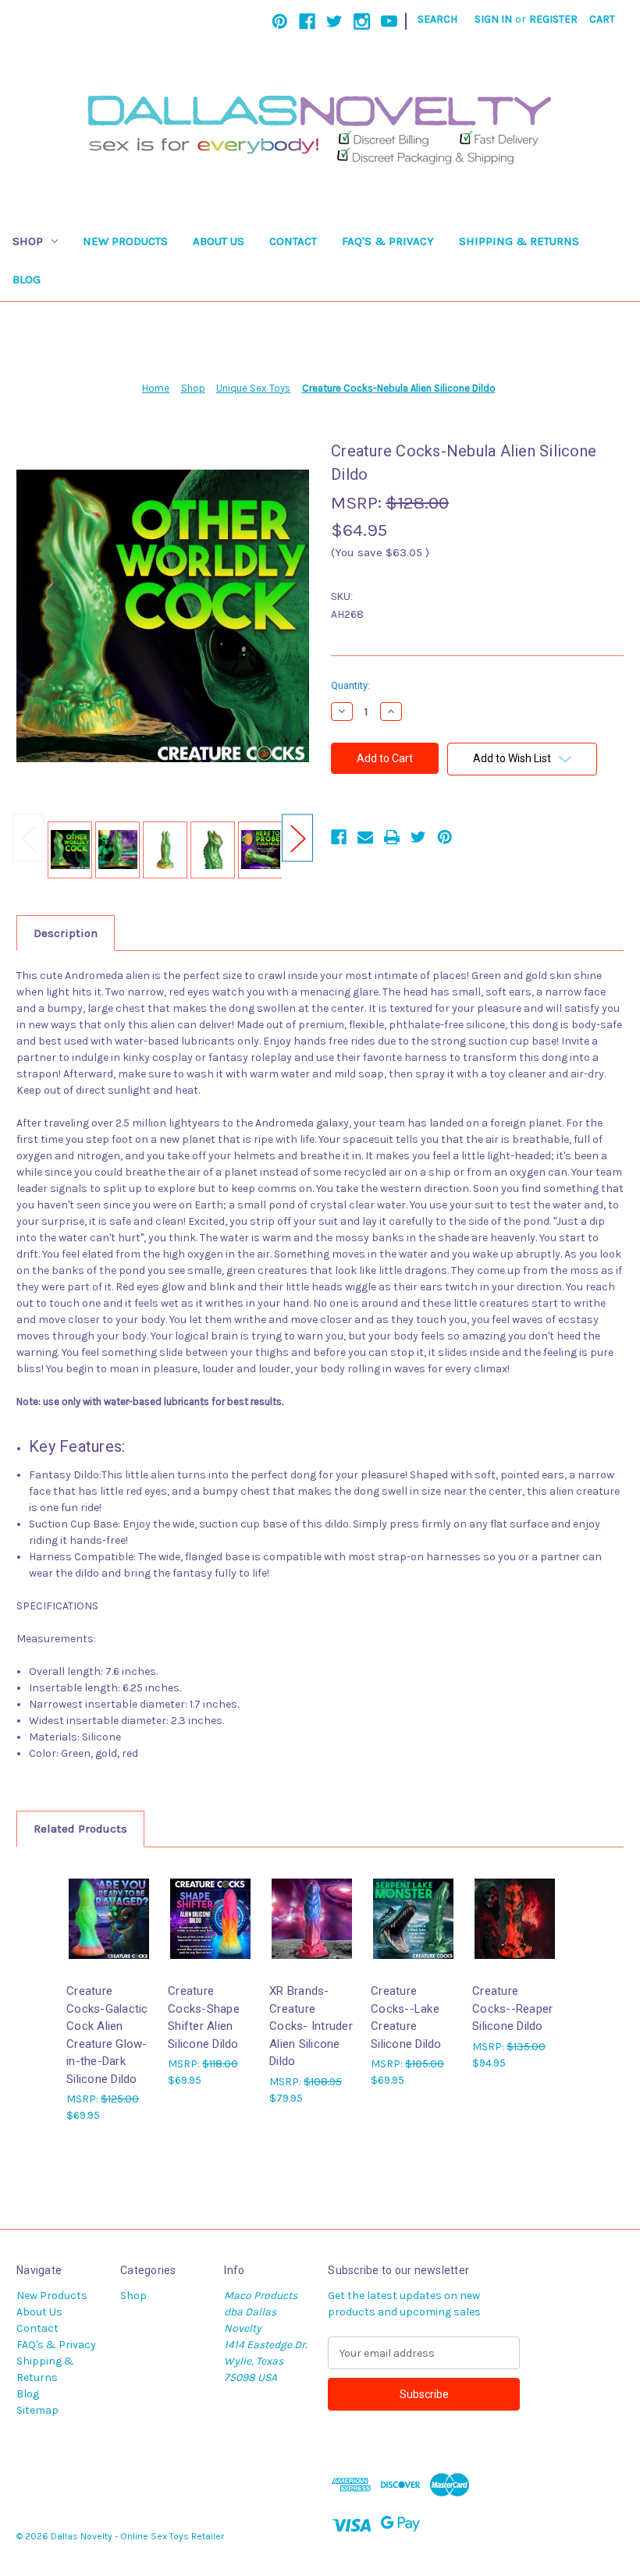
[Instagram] (362, 21)
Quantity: (350, 685)
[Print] (392, 837)
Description (66, 933)
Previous (28, 838)
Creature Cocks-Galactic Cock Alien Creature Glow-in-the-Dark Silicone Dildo (107, 2035)
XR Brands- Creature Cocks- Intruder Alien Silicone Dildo (311, 2026)
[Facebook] (307, 21)
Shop (28, 241)
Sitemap (37, 2410)
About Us (219, 241)
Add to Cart (109, 1932)
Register (553, 19)
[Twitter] (334, 21)
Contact (293, 241)
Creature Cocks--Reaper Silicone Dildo (512, 2008)
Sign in (493, 19)
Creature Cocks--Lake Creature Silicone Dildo (406, 2017)
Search (437, 19)
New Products (125, 241)
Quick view (108, 1905)
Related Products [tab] (80, 1829)
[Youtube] (389, 21)
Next (297, 838)
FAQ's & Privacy (388, 241)
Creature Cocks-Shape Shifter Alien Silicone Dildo (204, 2017)
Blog (27, 279)
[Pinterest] (280, 21)
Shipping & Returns (519, 241)
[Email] (365, 837)
